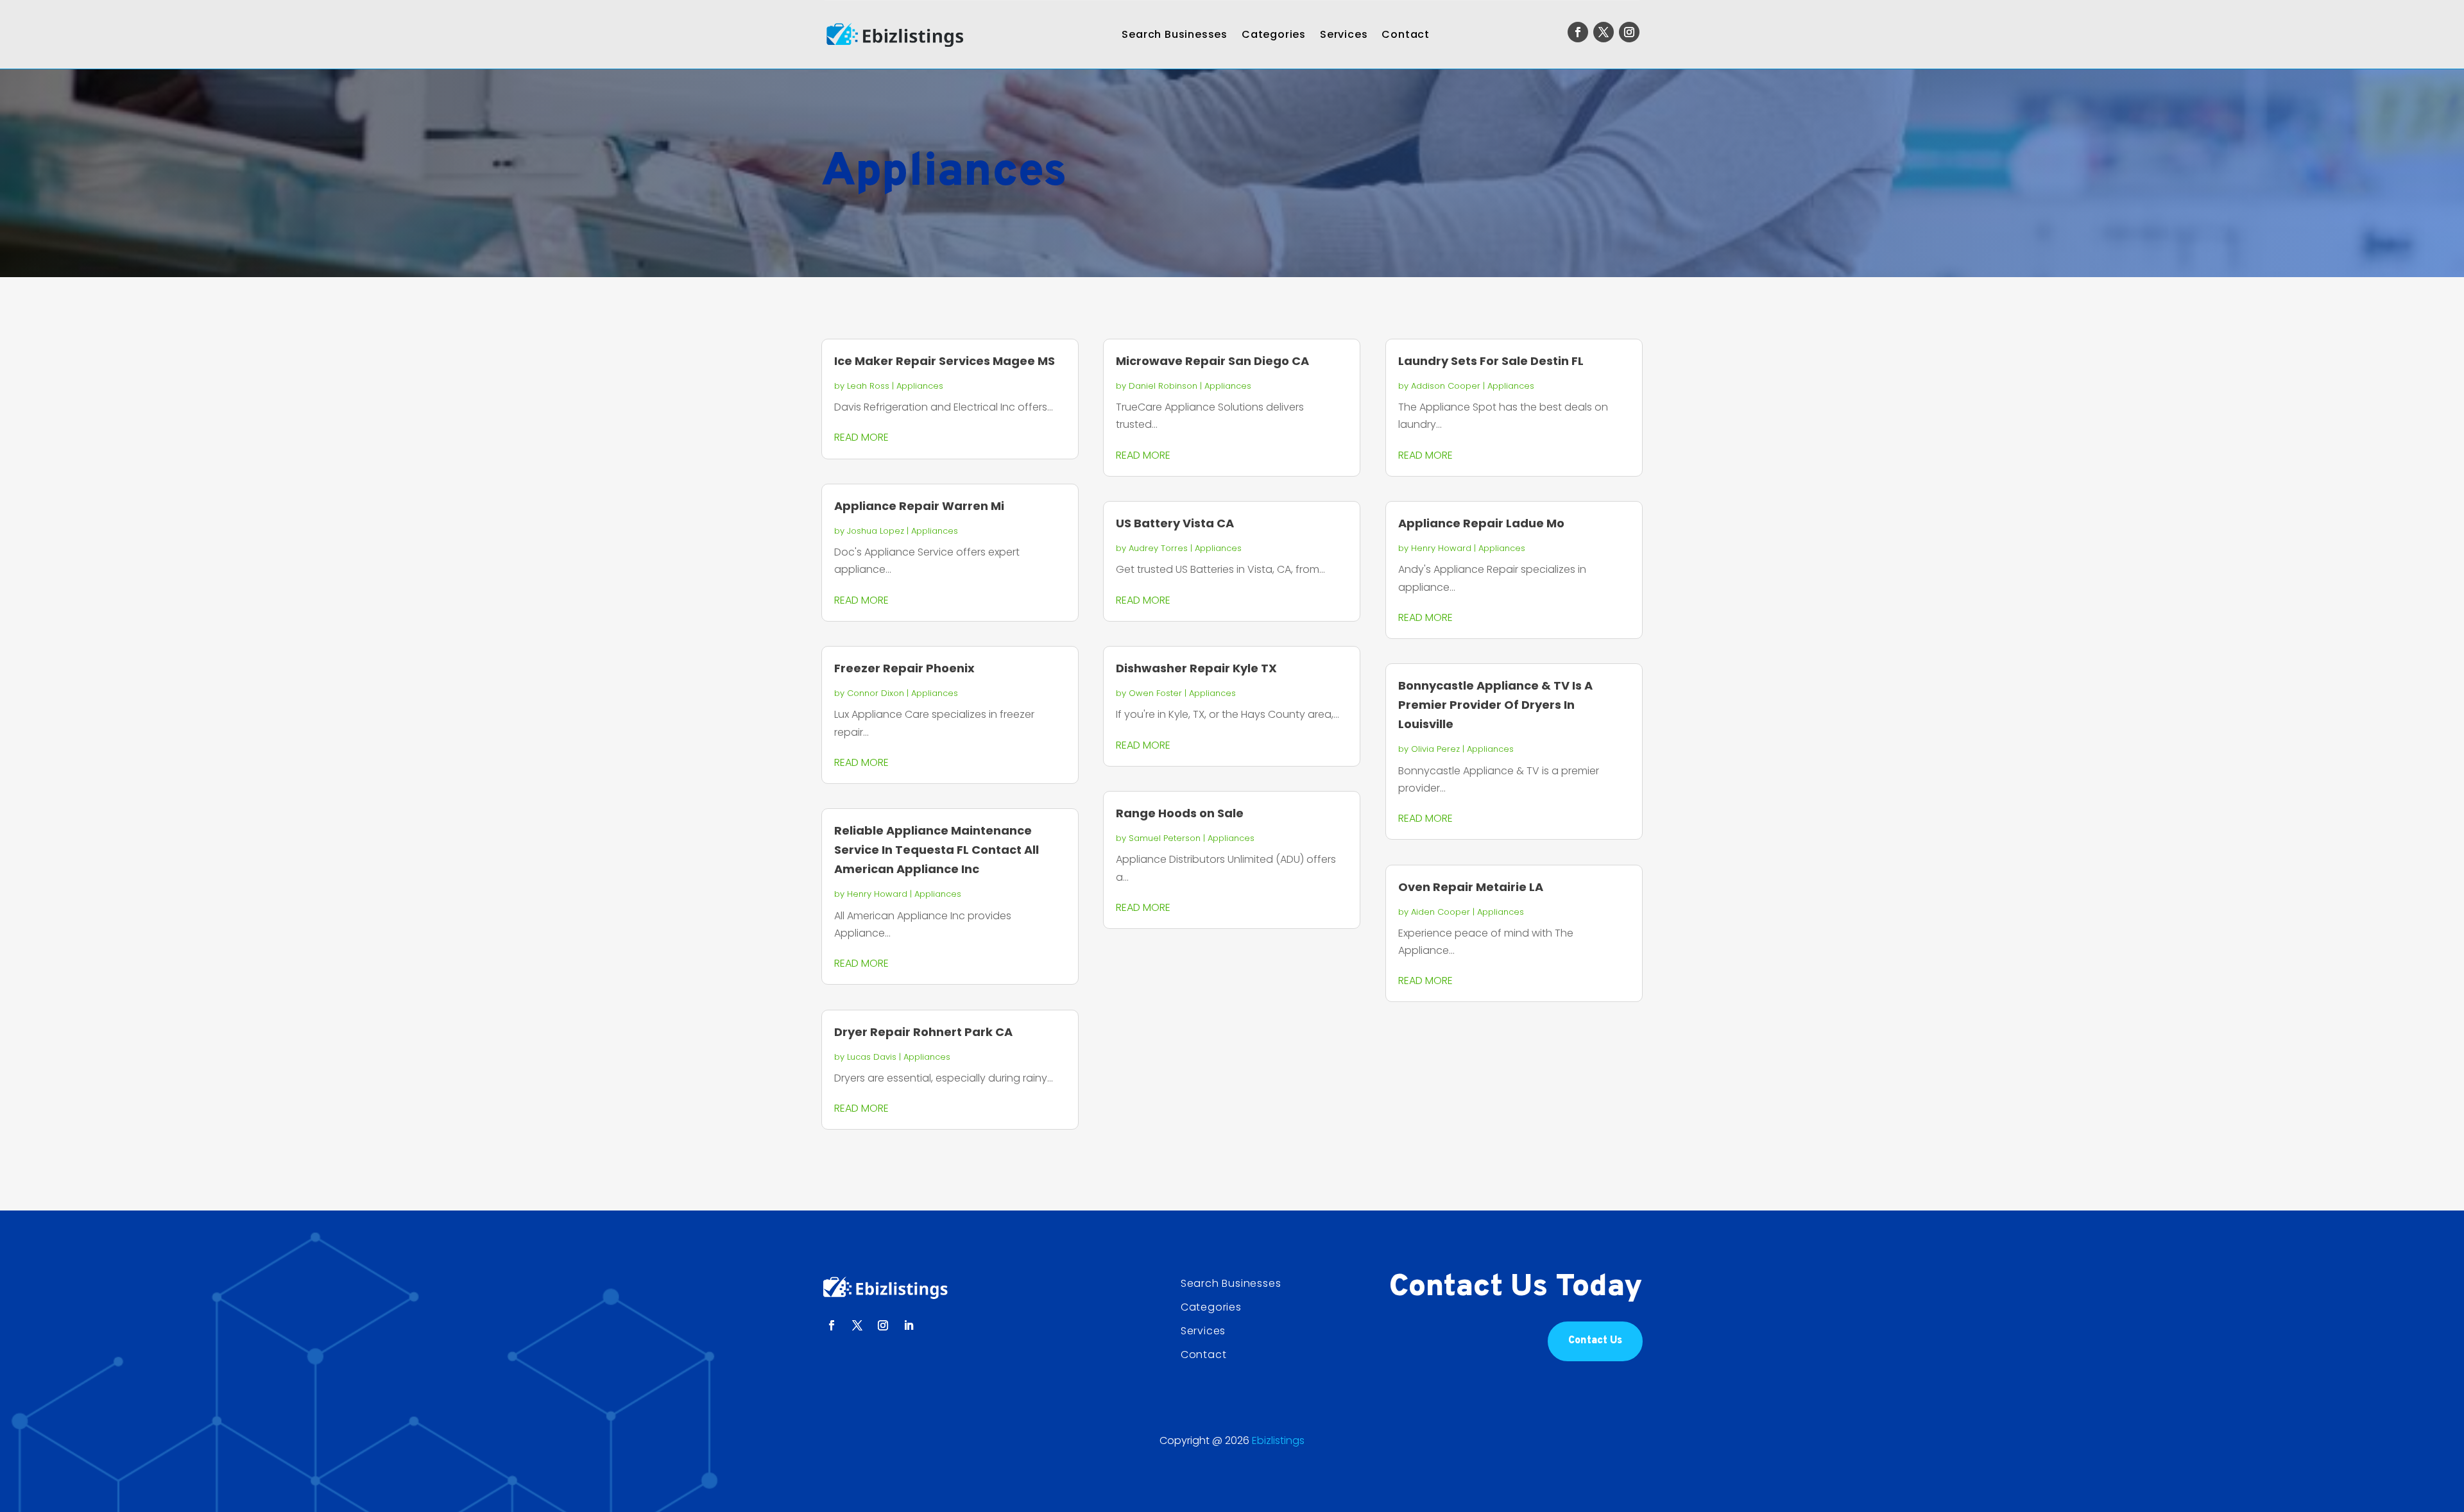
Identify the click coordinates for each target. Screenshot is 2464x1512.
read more (861, 437)
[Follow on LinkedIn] (909, 1325)
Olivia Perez (1435, 749)
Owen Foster (1155, 693)
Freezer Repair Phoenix (904, 668)
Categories (1274, 34)
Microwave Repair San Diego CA (1212, 361)
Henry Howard (877, 894)
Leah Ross (868, 386)
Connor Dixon (876, 693)
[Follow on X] (1604, 32)
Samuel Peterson (1165, 838)
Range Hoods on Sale (1180, 813)
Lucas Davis (872, 1057)
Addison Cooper (1446, 386)
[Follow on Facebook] (1578, 32)
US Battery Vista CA (1175, 523)
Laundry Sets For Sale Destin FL (1491, 361)
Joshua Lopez (876, 531)
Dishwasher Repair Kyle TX (1196, 668)
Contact (1406, 34)
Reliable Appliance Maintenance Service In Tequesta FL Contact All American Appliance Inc (937, 850)
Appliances (920, 386)
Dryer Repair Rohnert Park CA (923, 1032)
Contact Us (1595, 1341)
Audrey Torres (1158, 548)
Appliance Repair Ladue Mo (1481, 523)
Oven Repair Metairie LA (1471, 887)
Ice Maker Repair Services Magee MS (945, 361)
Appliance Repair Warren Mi (919, 506)
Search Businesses (1175, 34)
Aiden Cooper (1441, 912)
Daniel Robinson (1163, 386)
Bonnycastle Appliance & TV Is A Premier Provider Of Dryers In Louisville (1495, 705)
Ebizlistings (1278, 1440)
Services (1344, 34)
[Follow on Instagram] (1629, 32)
